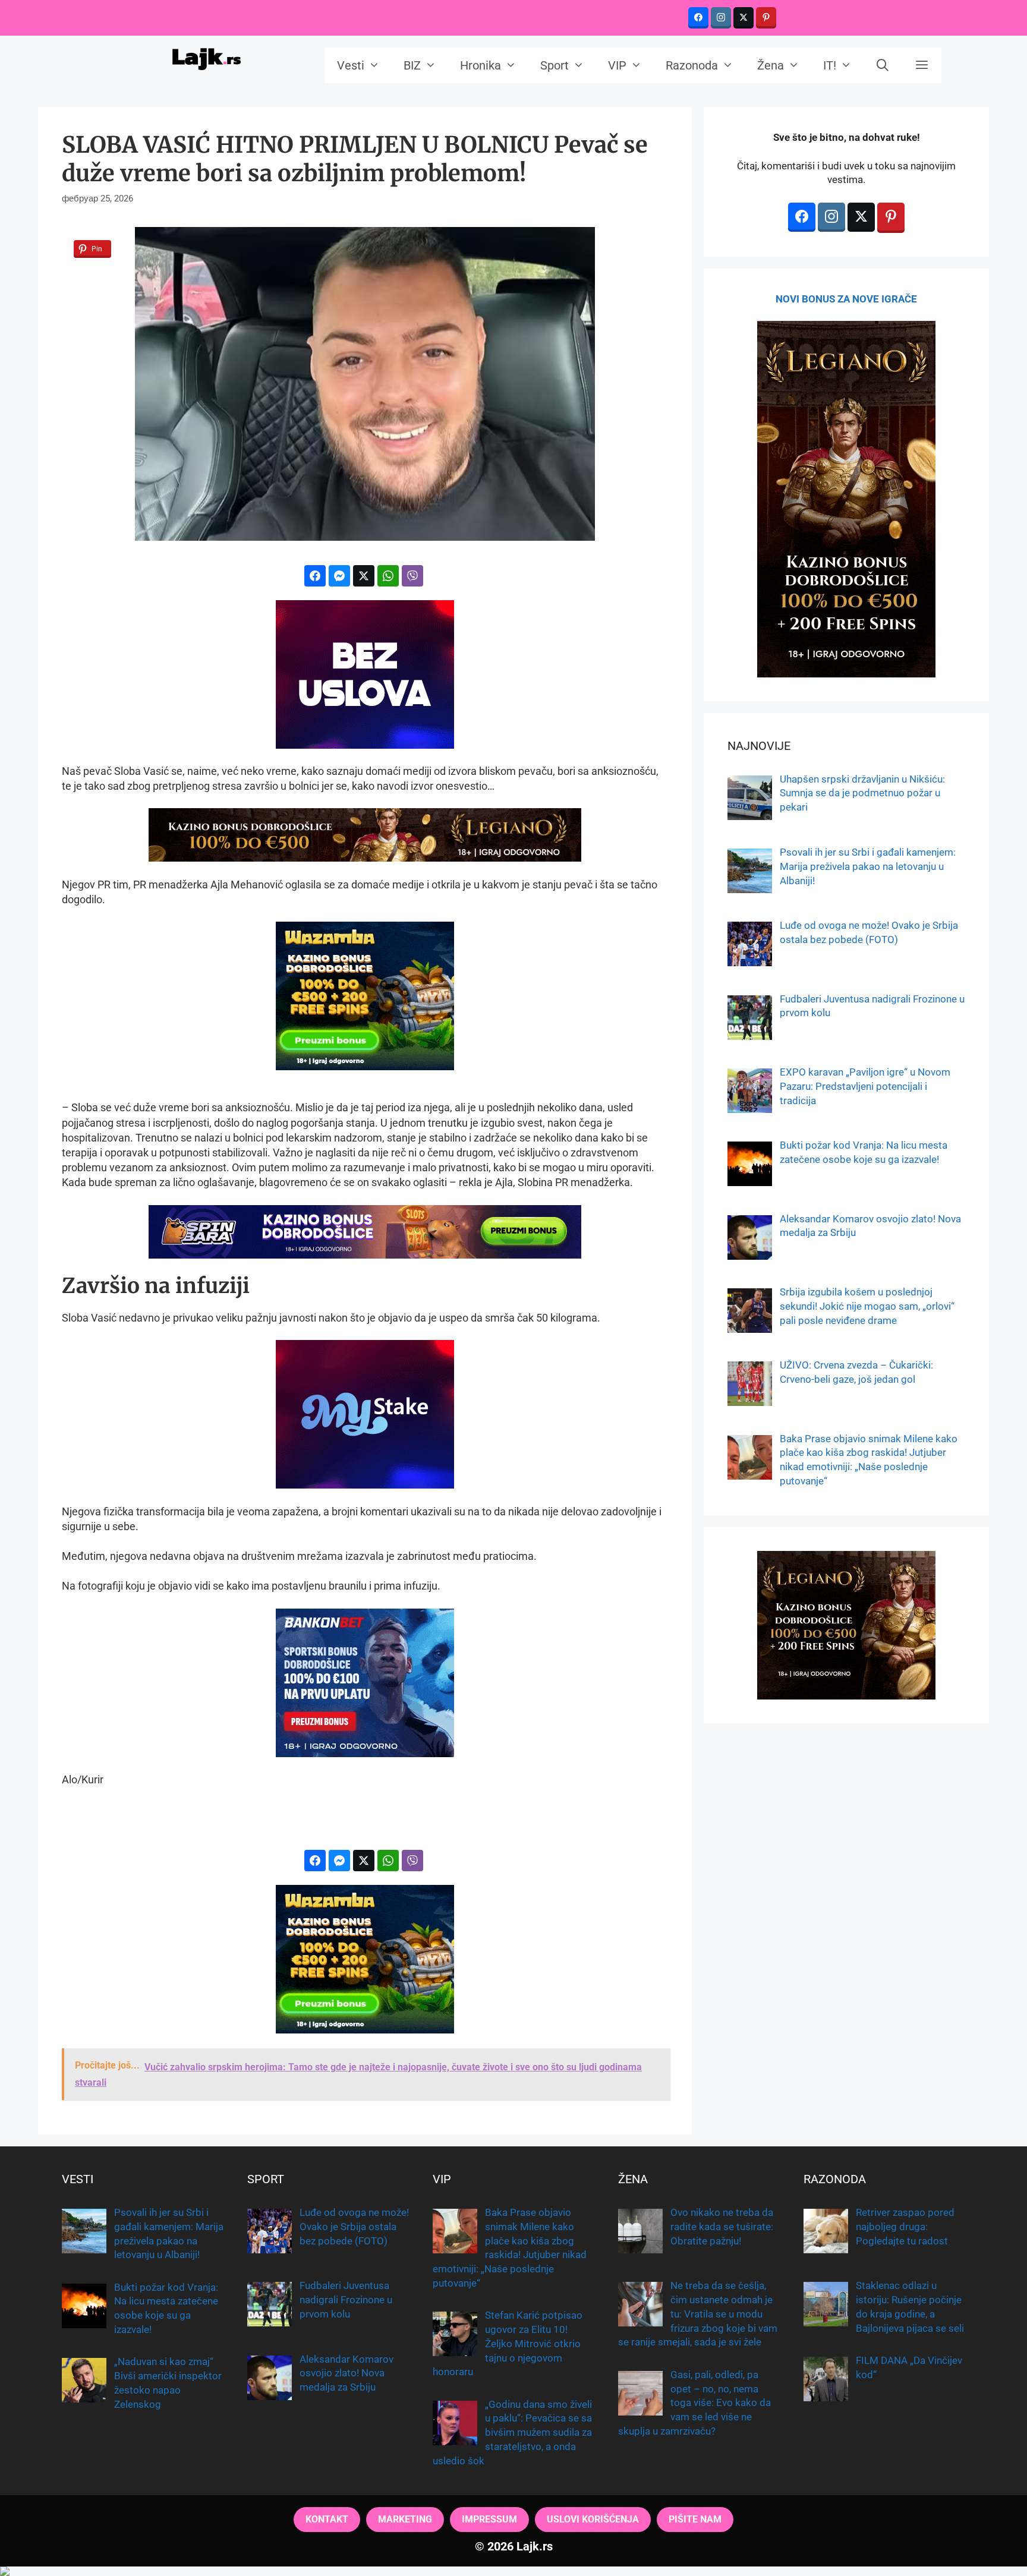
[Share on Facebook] (315, 576)
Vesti (351, 65)
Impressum (489, 2519)
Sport (555, 65)
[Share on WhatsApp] (388, 576)
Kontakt (327, 2519)
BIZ (412, 65)
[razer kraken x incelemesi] (513, 2571)
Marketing (405, 2519)
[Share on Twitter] (364, 576)
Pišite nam (695, 2519)
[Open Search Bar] (883, 65)
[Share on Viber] (412, 576)
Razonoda (692, 65)
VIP (617, 65)
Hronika (481, 65)
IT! (830, 65)
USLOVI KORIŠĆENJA (593, 2519)
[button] (922, 65)
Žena (771, 65)
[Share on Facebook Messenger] (339, 576)
